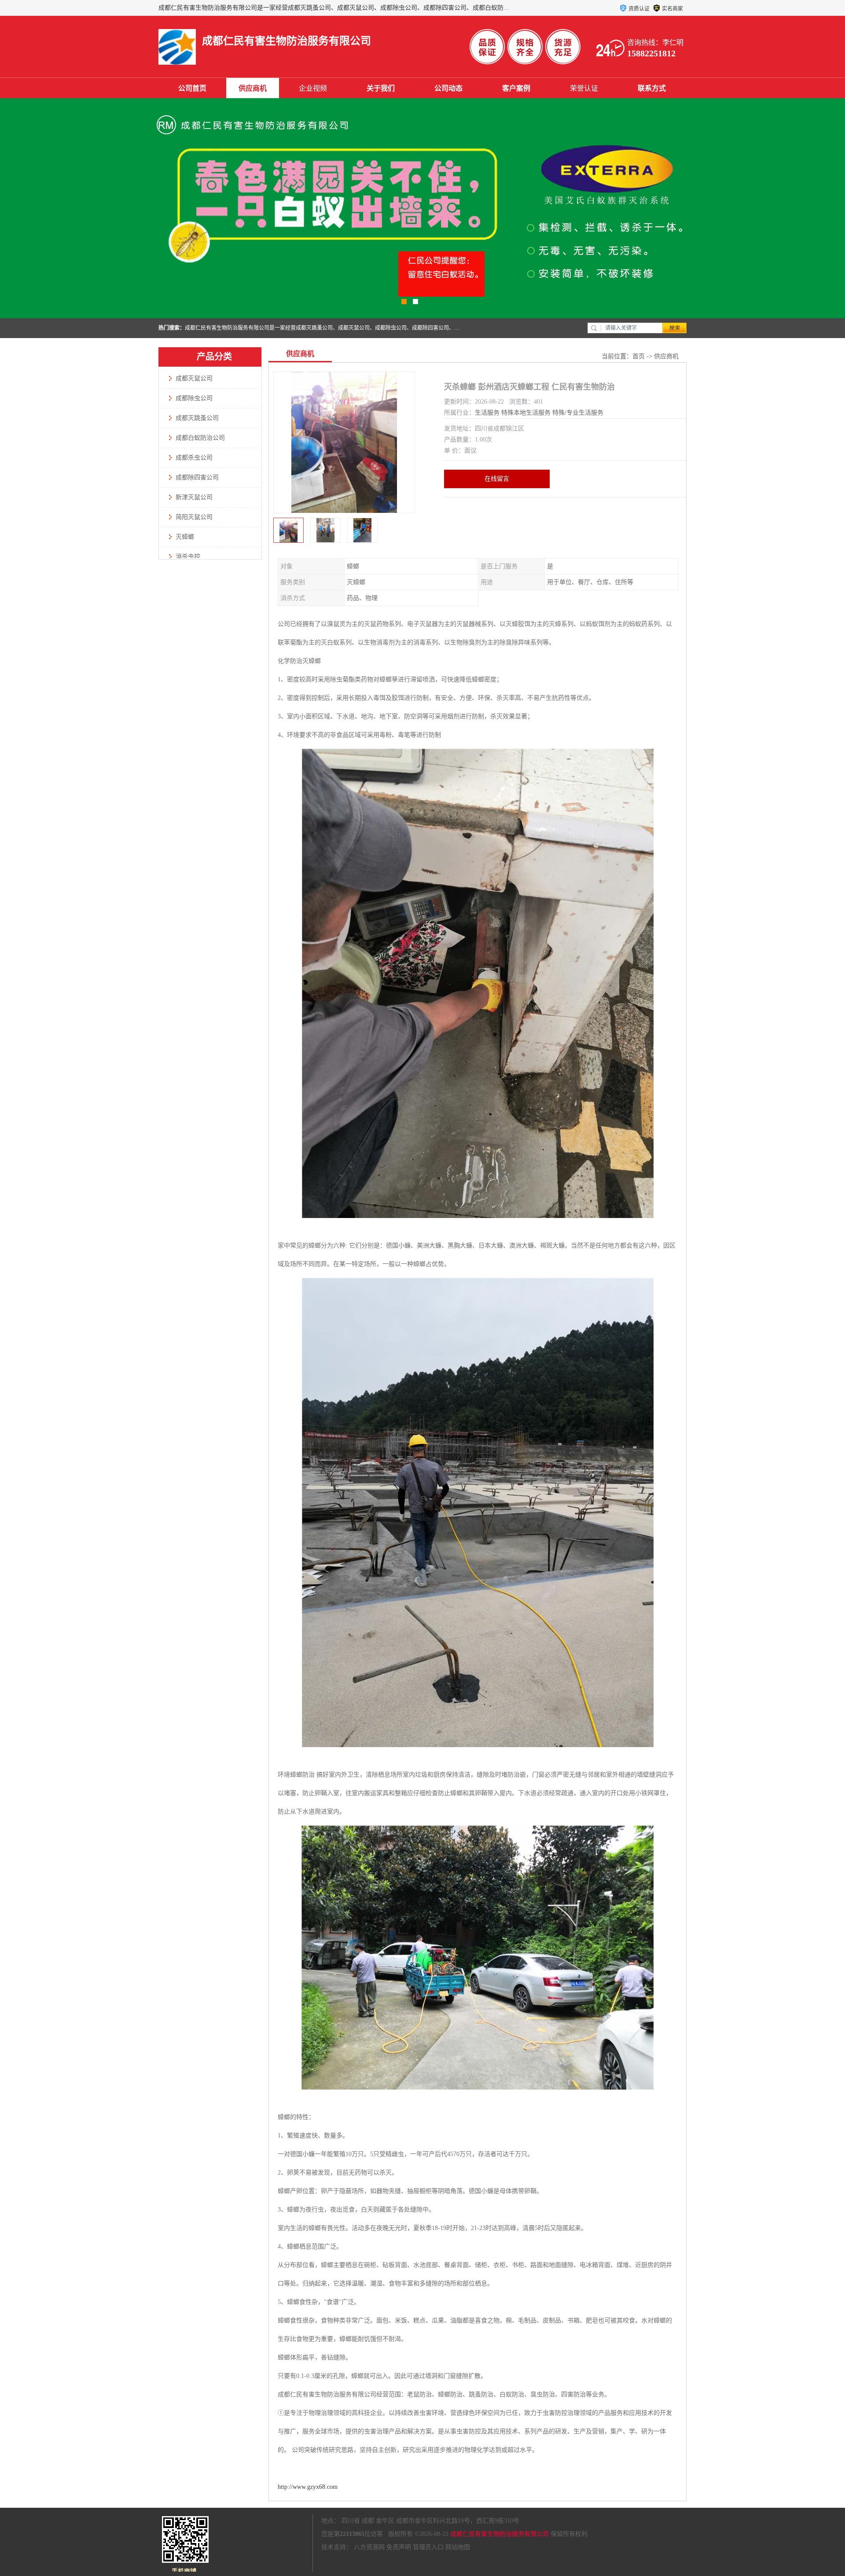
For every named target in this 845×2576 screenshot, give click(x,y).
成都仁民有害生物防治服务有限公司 (500, 2534)
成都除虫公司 (194, 398)
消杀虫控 (188, 557)
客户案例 (516, 88)
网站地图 (458, 2547)
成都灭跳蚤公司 (197, 418)
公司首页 (192, 88)
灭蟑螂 (185, 537)
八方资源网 (369, 2547)
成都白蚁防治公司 (200, 438)
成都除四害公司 (197, 477)
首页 (639, 356)
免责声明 (399, 2547)
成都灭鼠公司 (194, 378)
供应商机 (253, 88)
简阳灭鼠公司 (194, 517)
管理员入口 (428, 2547)
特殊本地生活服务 (526, 413)
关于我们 (381, 88)
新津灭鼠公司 (194, 497)
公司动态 (448, 88)
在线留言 (497, 479)
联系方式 (652, 88)
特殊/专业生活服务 (578, 413)
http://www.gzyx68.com (308, 2487)
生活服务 (487, 413)
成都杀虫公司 (194, 458)
